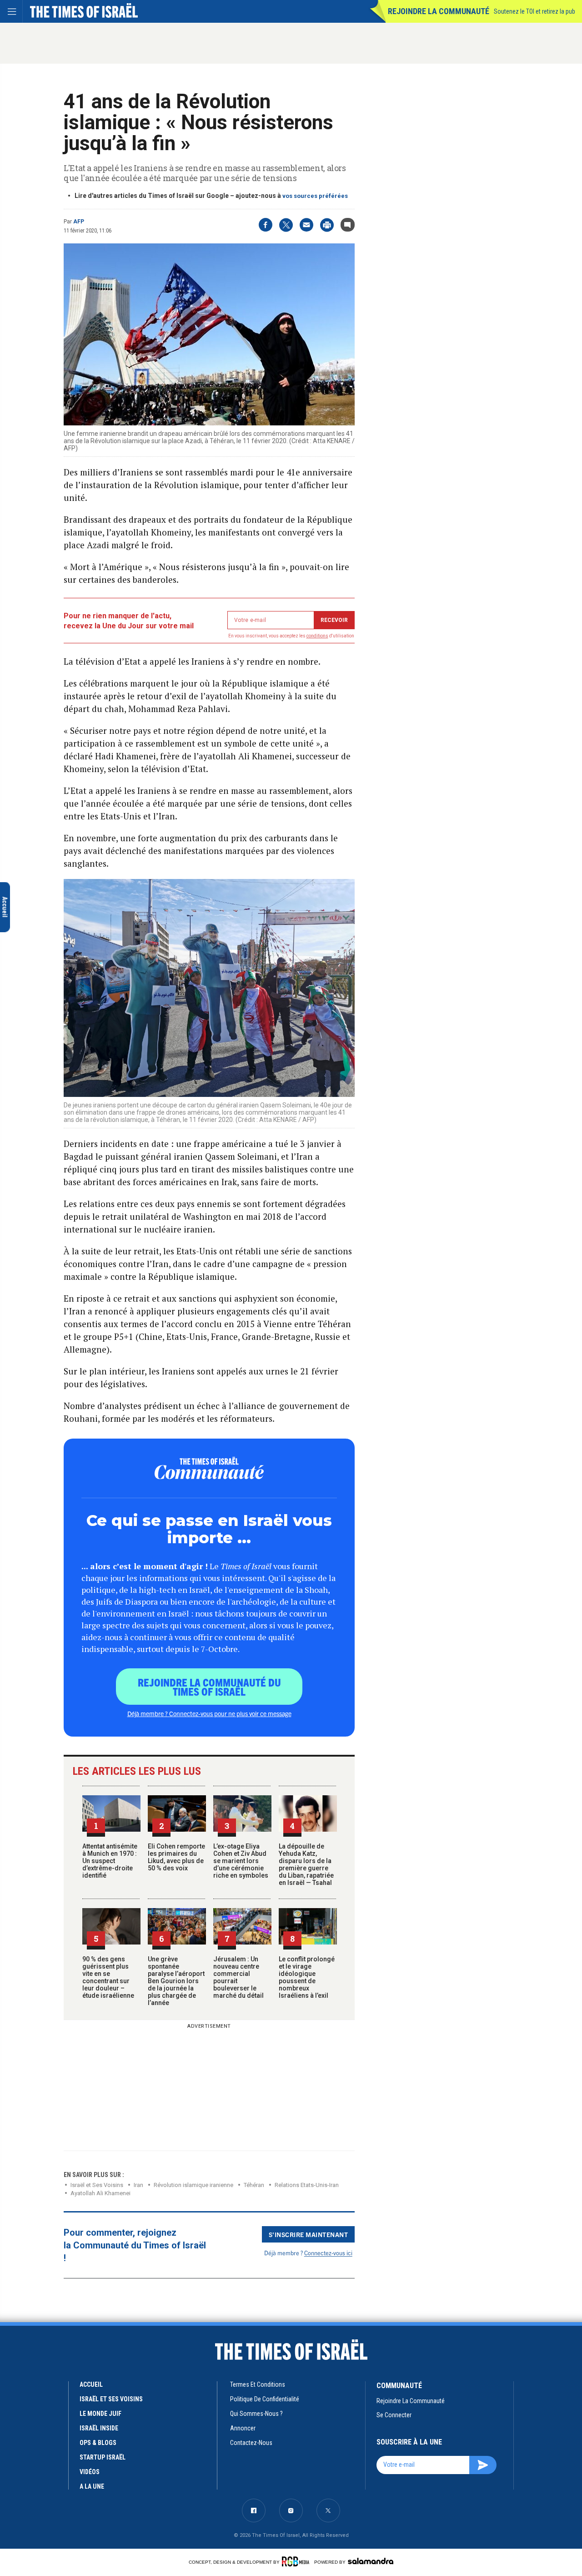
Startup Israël (103, 2457)
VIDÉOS (90, 2472)
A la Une (92, 2486)
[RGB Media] (297, 2561)
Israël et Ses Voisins (97, 2185)
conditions (317, 636)
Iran (138, 2185)
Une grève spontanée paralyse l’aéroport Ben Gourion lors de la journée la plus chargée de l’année (176, 1981)
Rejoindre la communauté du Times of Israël (209, 1687)
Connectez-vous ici (328, 2253)
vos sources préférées (315, 196)
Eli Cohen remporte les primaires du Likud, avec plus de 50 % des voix (176, 1857)
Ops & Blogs (98, 2443)
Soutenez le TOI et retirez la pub (534, 11)
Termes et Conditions (258, 2384)
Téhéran (254, 2185)
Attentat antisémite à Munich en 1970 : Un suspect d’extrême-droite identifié (110, 1861)
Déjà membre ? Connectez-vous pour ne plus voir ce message (209, 1713)
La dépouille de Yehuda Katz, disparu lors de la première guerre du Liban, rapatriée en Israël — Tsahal (306, 1864)
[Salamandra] (371, 2561)
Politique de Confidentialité (265, 2399)
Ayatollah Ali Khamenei (100, 2193)
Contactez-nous (251, 2443)
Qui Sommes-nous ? (256, 2414)
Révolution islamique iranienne (193, 2185)
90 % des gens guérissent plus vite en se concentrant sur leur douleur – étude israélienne (108, 1977)
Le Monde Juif (100, 2414)
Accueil (91, 2384)
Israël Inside (99, 2428)
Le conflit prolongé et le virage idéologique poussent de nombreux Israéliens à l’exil (307, 1977)
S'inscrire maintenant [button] (309, 2234)
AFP (79, 222)
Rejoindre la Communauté (439, 11)
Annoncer (243, 2428)
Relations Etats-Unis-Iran (307, 2185)
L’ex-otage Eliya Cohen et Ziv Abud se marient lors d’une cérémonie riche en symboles (241, 1861)
